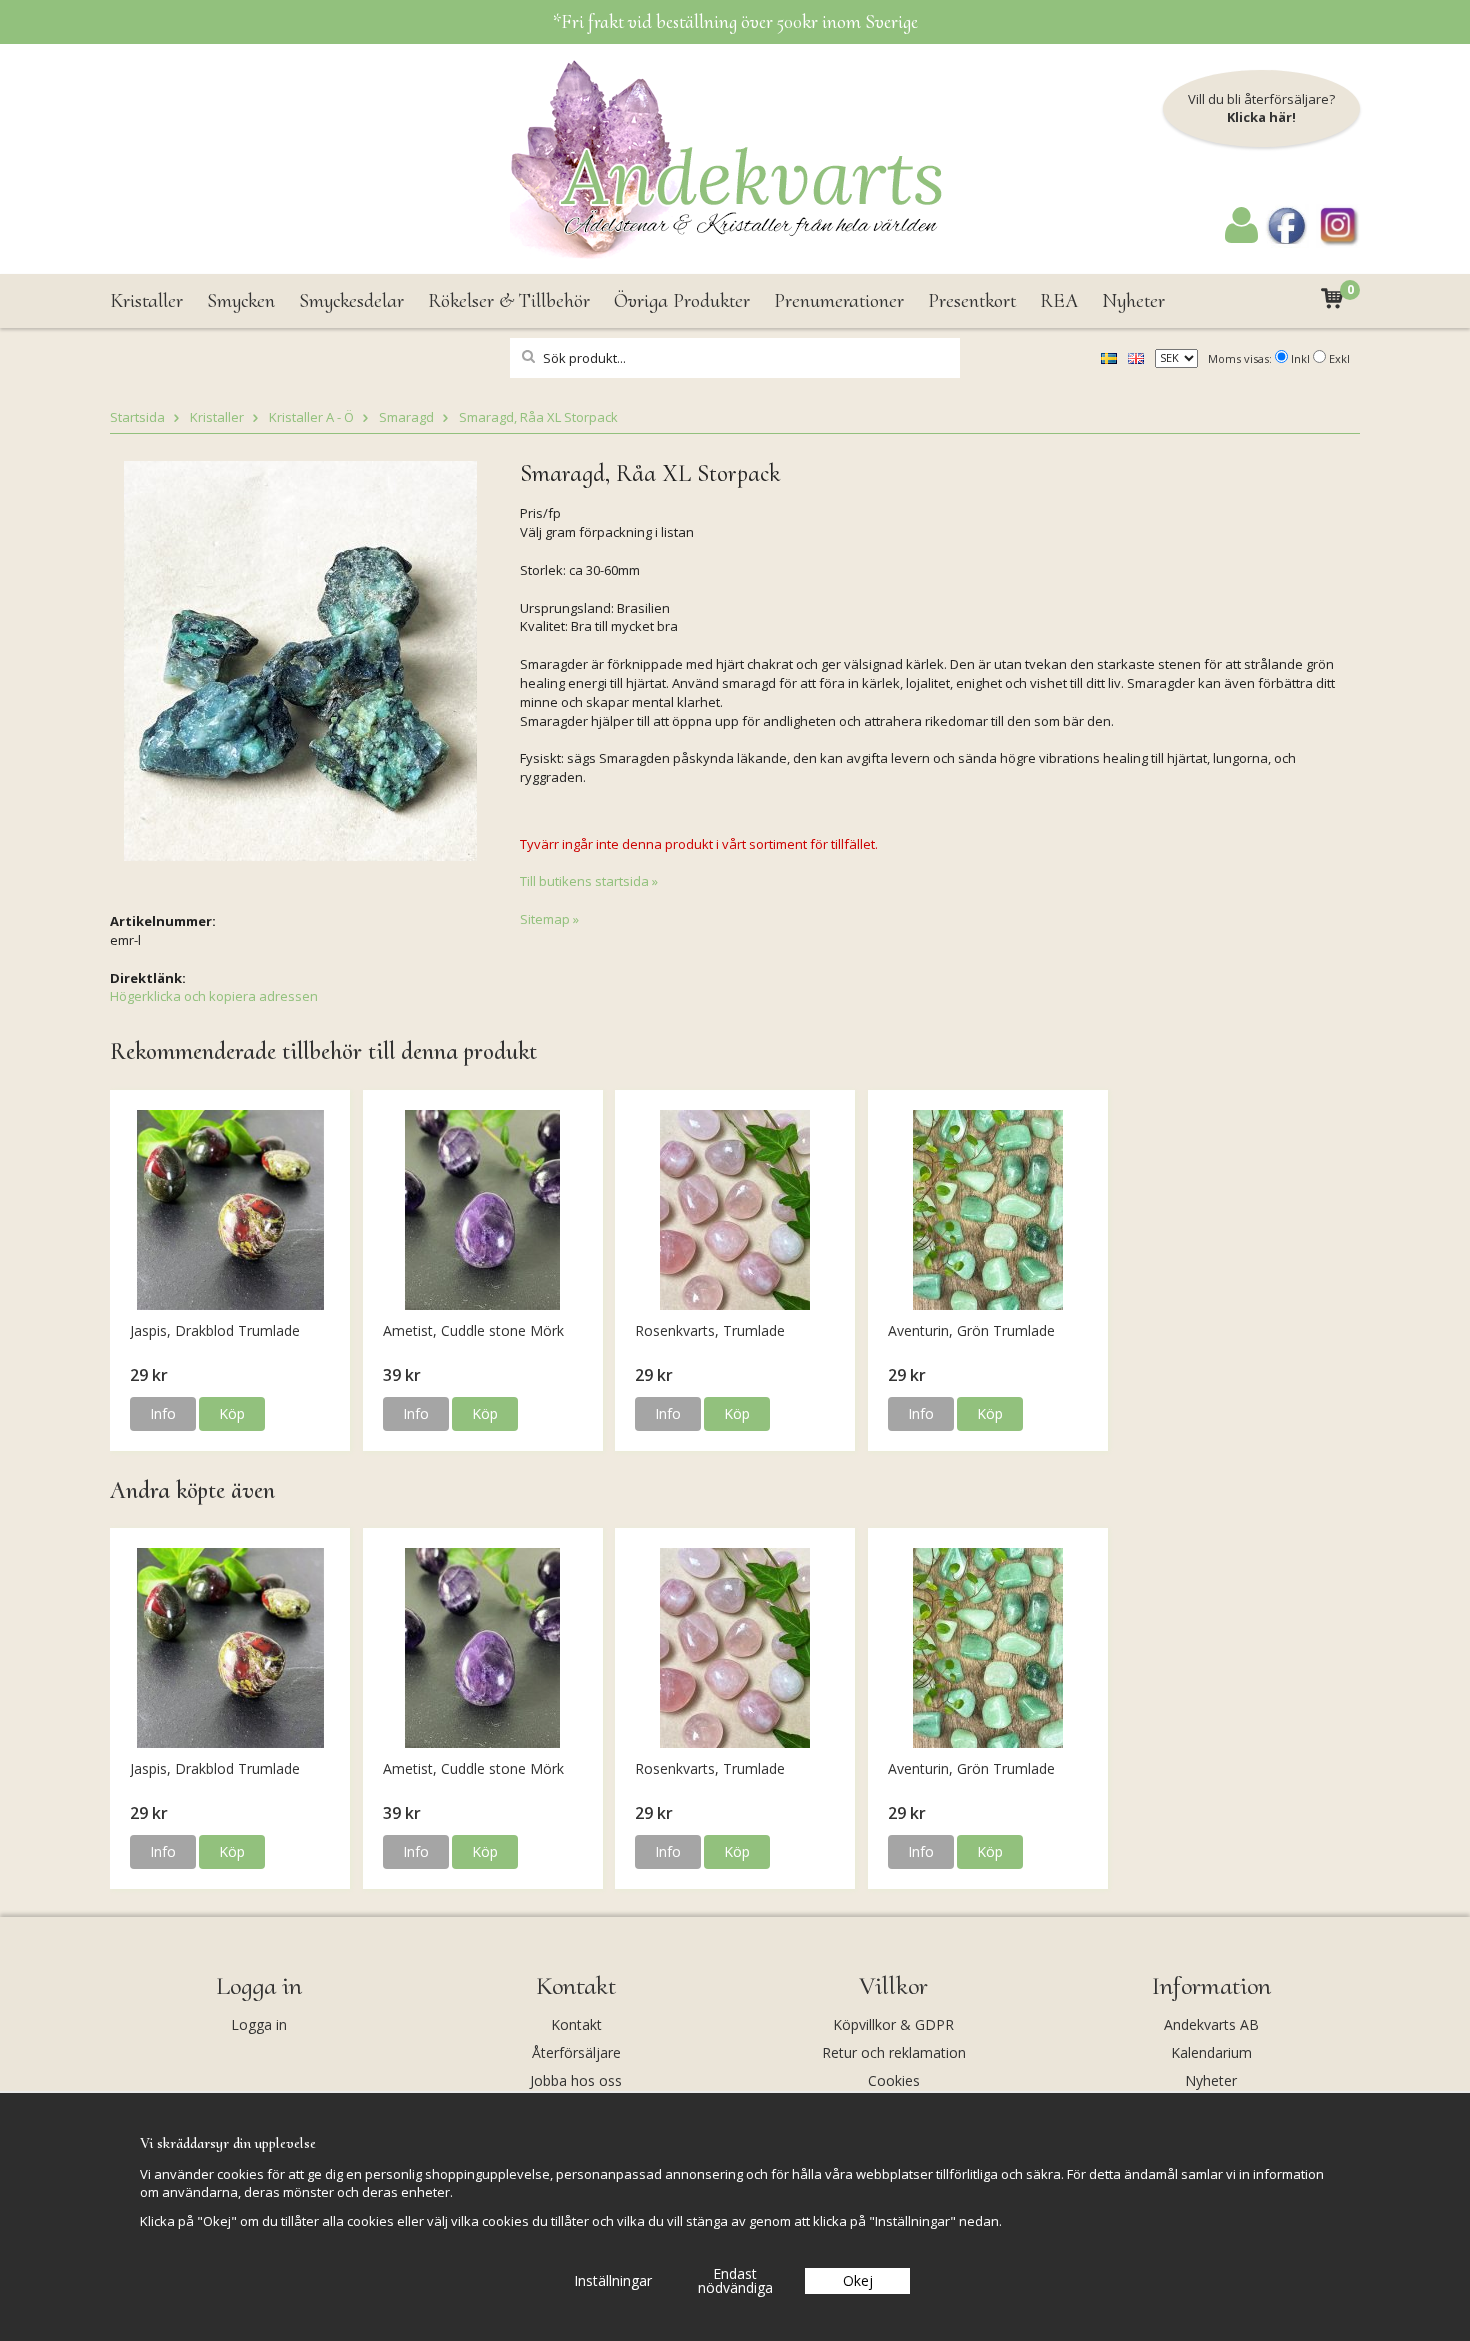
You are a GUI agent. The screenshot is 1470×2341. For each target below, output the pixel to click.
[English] (1136, 357)
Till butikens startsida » (589, 881)
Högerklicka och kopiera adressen (214, 996)
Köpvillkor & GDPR (893, 2024)
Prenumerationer (839, 301)
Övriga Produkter (682, 301)
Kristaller (146, 301)
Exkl (1339, 358)
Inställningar (613, 2280)
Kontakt (576, 2024)
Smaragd (406, 417)
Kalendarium (1211, 2052)
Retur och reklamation (894, 2052)
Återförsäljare (576, 2052)
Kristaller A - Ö (311, 417)
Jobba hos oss (576, 2080)
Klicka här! (1261, 117)
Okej (858, 2280)
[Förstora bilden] (300, 659)
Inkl (1300, 358)
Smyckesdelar (351, 301)
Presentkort (972, 301)
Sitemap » (549, 919)
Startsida (137, 417)
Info (163, 1413)
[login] (1241, 238)
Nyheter (1133, 301)
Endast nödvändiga (735, 2280)
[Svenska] (1109, 357)
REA (1059, 301)
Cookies (894, 2080)
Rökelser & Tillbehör (509, 301)
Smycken (241, 301)
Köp (232, 1413)
